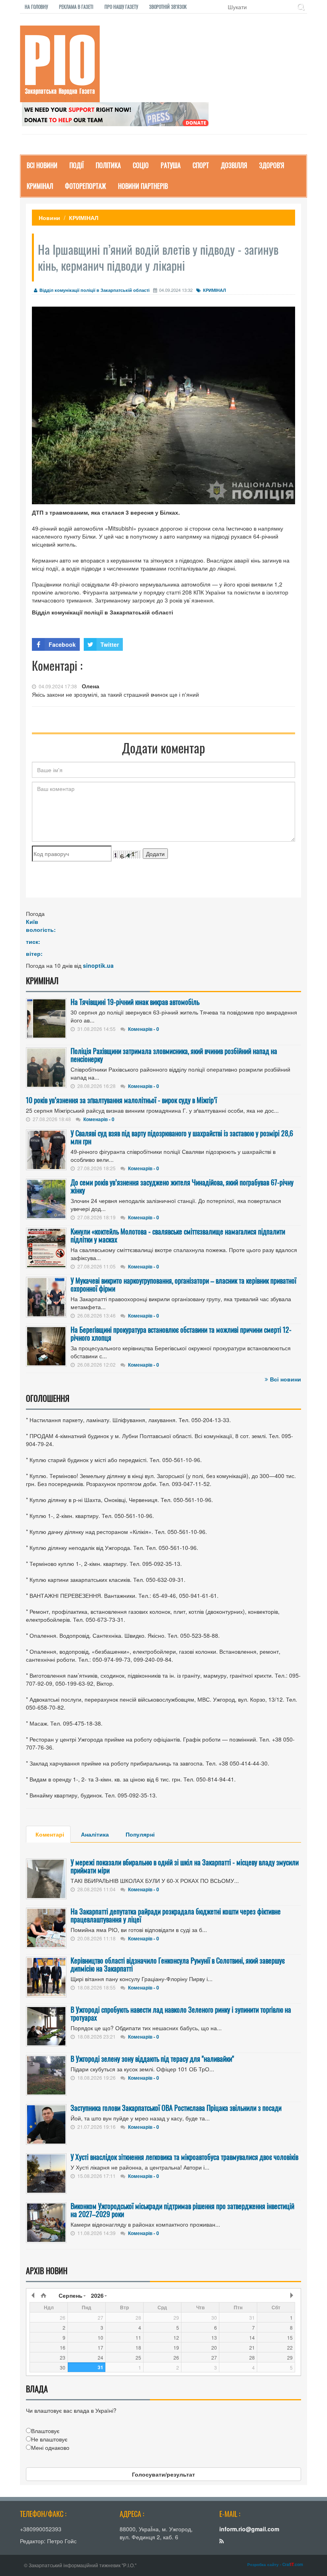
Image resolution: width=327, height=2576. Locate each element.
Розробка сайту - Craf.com (275, 2564)
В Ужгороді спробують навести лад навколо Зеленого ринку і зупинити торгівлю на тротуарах (181, 2013)
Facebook (62, 644)
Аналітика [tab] (95, 1834)
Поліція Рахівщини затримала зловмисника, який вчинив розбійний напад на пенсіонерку (174, 1055)
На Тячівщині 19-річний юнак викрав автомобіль (135, 1002)
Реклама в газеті (76, 7)
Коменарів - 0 (144, 1029)
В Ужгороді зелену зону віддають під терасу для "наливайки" (152, 2059)
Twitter (110, 644)
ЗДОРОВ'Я (272, 165)
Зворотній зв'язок (168, 7)
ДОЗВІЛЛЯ (234, 165)
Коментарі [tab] (50, 1834)
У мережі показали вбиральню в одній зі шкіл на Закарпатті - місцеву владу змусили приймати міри (185, 1866)
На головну (36, 7)
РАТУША (171, 165)
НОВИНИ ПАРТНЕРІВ (143, 186)
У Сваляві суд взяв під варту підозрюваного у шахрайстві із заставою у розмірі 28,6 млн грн (182, 1137)
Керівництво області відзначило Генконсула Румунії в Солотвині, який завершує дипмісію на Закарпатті (178, 1964)
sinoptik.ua (98, 965)
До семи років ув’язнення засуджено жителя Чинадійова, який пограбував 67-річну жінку (182, 1186)
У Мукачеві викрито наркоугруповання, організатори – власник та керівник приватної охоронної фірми (183, 1284)
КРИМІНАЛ (40, 186)
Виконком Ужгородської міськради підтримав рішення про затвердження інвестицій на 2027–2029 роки (182, 2210)
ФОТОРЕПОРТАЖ (86, 186)
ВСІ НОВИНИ (42, 165)
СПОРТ (201, 165)
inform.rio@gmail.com (249, 2529)
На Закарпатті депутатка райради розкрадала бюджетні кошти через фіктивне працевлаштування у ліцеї (176, 1915)
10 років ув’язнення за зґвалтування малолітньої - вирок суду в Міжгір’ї (121, 1100)
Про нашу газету (121, 7)
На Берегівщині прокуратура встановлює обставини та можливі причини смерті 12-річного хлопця (181, 1334)
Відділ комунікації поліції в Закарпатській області (95, 290)
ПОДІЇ (77, 165)
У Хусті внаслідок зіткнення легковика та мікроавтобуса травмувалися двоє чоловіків (184, 2157)
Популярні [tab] (140, 1834)
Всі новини (286, 1379)
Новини (49, 218)
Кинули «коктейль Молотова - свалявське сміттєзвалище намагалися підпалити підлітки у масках (178, 1235)
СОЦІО (141, 165)
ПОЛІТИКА (108, 165)
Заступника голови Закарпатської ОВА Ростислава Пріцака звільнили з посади (176, 2108)
